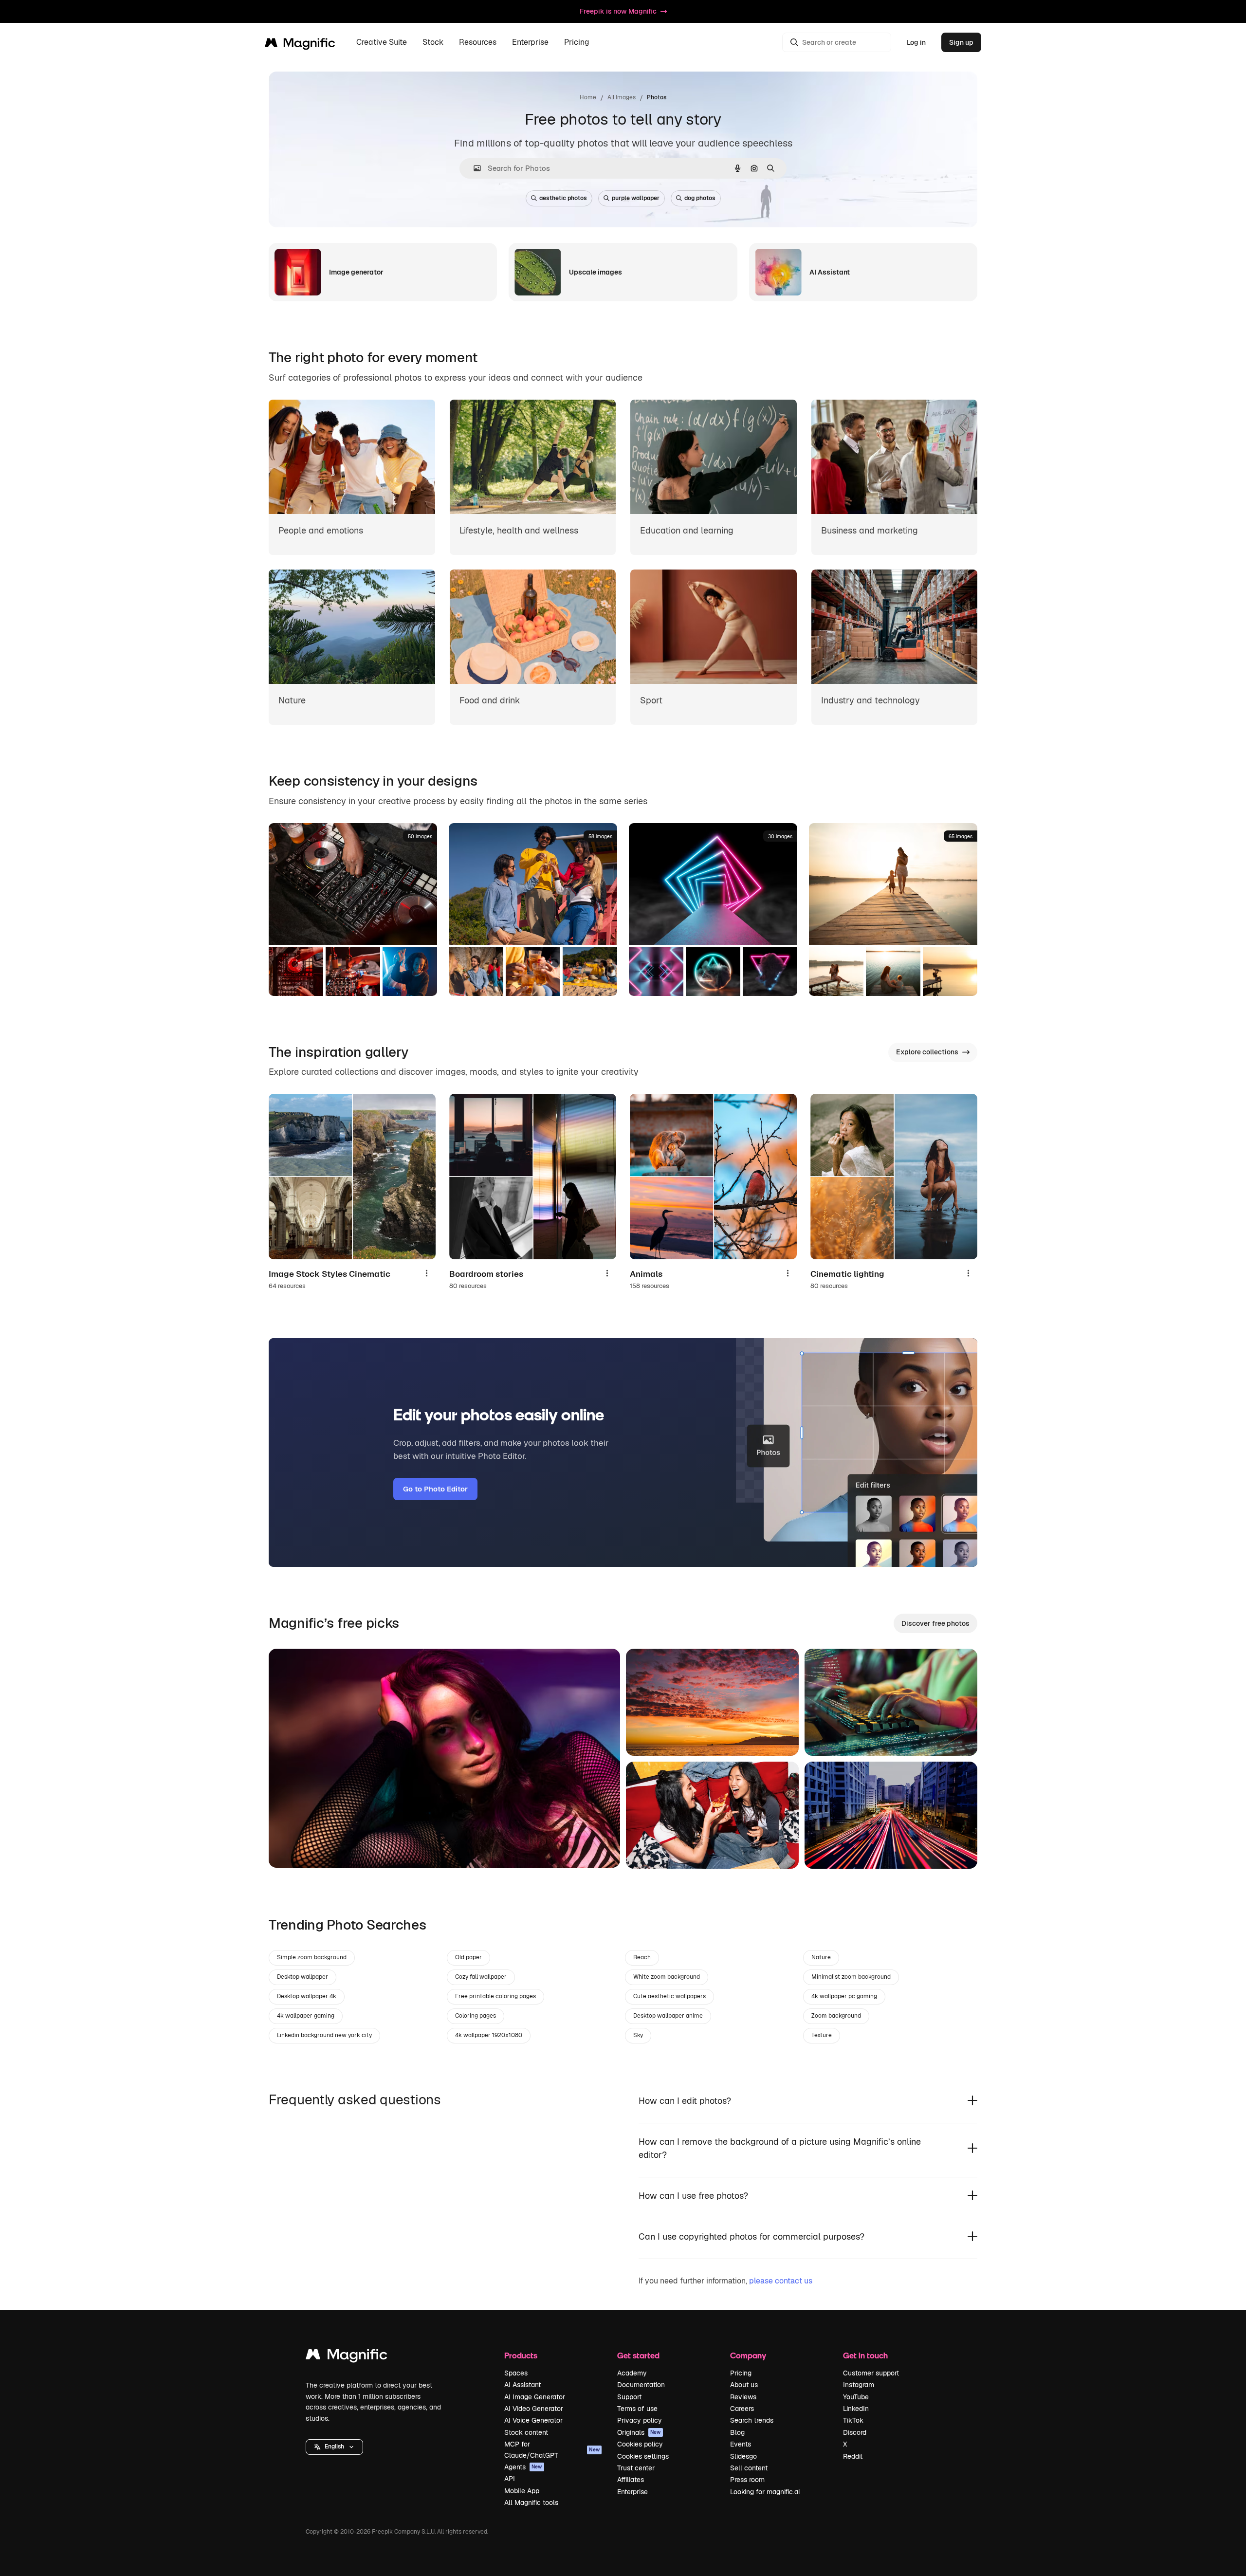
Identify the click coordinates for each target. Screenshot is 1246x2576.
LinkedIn (856, 2409)
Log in (916, 42)
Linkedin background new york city (324, 2035)
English (334, 2447)
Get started (638, 2355)
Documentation (641, 2385)
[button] (334, 2447)
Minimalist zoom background (851, 1977)
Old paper (468, 1957)
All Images (622, 97)
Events (741, 2444)
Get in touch (865, 2355)
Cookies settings (643, 2456)
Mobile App (522, 2491)
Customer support (871, 2373)
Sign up (961, 42)
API (510, 2479)
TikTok (853, 2420)
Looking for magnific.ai (765, 2492)
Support (629, 2397)
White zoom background (667, 1977)
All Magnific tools (531, 2502)
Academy (632, 2373)
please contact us (781, 2281)
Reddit (853, 2456)
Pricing (577, 43)
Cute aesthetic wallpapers (669, 1996)
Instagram (859, 2385)
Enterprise (632, 2492)
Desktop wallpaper (302, 1977)
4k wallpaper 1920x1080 (489, 2035)
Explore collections (927, 1052)
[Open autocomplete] (473, 168)
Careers (742, 2409)
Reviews (743, 2397)
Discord (855, 2432)
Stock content (526, 2432)
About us (744, 2385)
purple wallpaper (636, 198)
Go (291, 1848)
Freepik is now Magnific (618, 11)
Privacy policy (640, 2420)
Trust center (636, 2468)
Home (588, 97)
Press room (747, 2480)
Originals (639, 2432)
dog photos (700, 198)
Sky (638, 2035)
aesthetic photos (563, 198)
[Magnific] (347, 2357)
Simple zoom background (312, 1957)
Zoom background (836, 2016)
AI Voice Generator (533, 2420)
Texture (822, 2035)
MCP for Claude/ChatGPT (552, 2449)
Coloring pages (476, 2016)
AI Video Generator (534, 2409)
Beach (642, 1957)
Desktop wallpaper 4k (307, 1996)
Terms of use (637, 2409)
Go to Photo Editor (435, 1489)
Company (748, 2355)
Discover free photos (935, 1623)
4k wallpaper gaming (306, 2016)
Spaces (516, 2373)
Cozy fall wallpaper (481, 1977)
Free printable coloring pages (495, 1996)
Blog (737, 2432)
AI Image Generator (535, 2397)
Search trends (752, 2420)
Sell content (749, 2468)
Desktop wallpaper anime (668, 2016)
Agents (523, 2467)
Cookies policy (640, 2444)
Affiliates (631, 2480)
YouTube (856, 2397)
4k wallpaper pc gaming (844, 1996)
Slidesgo (743, 2456)
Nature (821, 1957)
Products (521, 2355)
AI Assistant (522, 2385)
